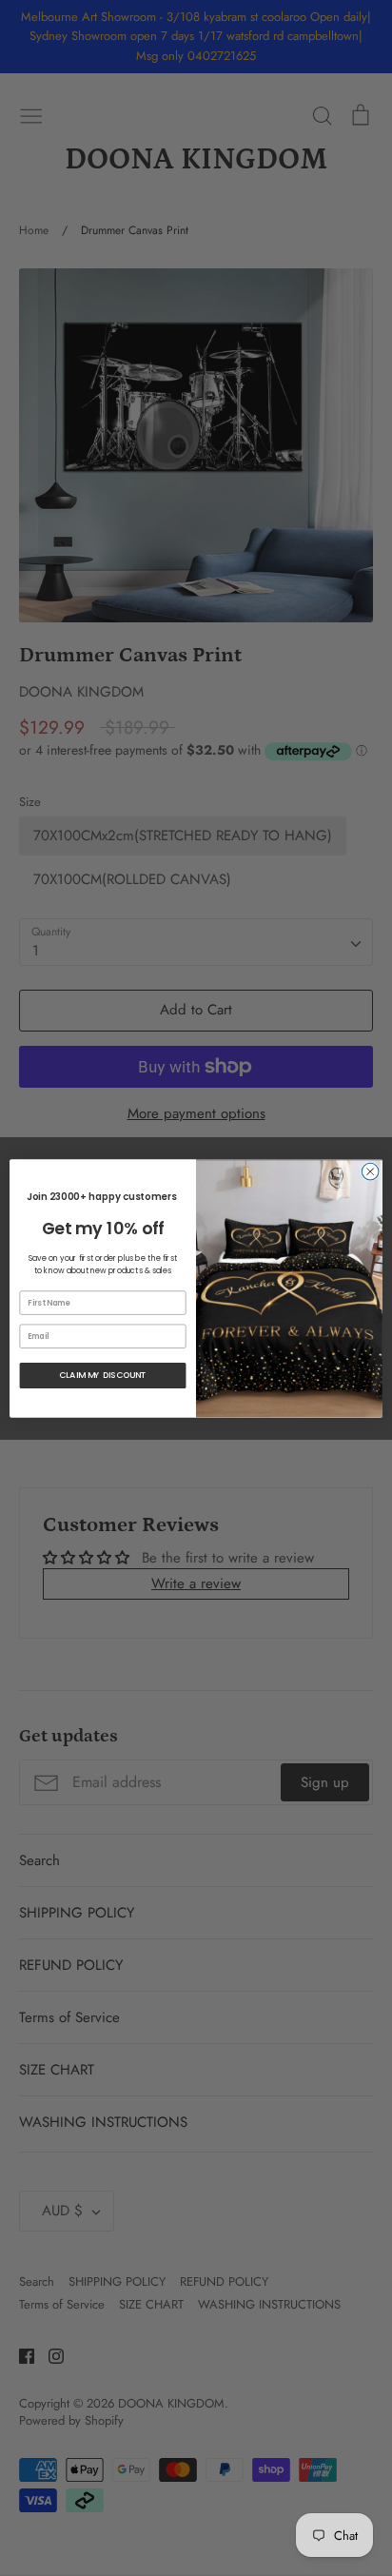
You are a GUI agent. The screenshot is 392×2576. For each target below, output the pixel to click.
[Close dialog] (370, 1171)
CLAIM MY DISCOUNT (102, 1375)
